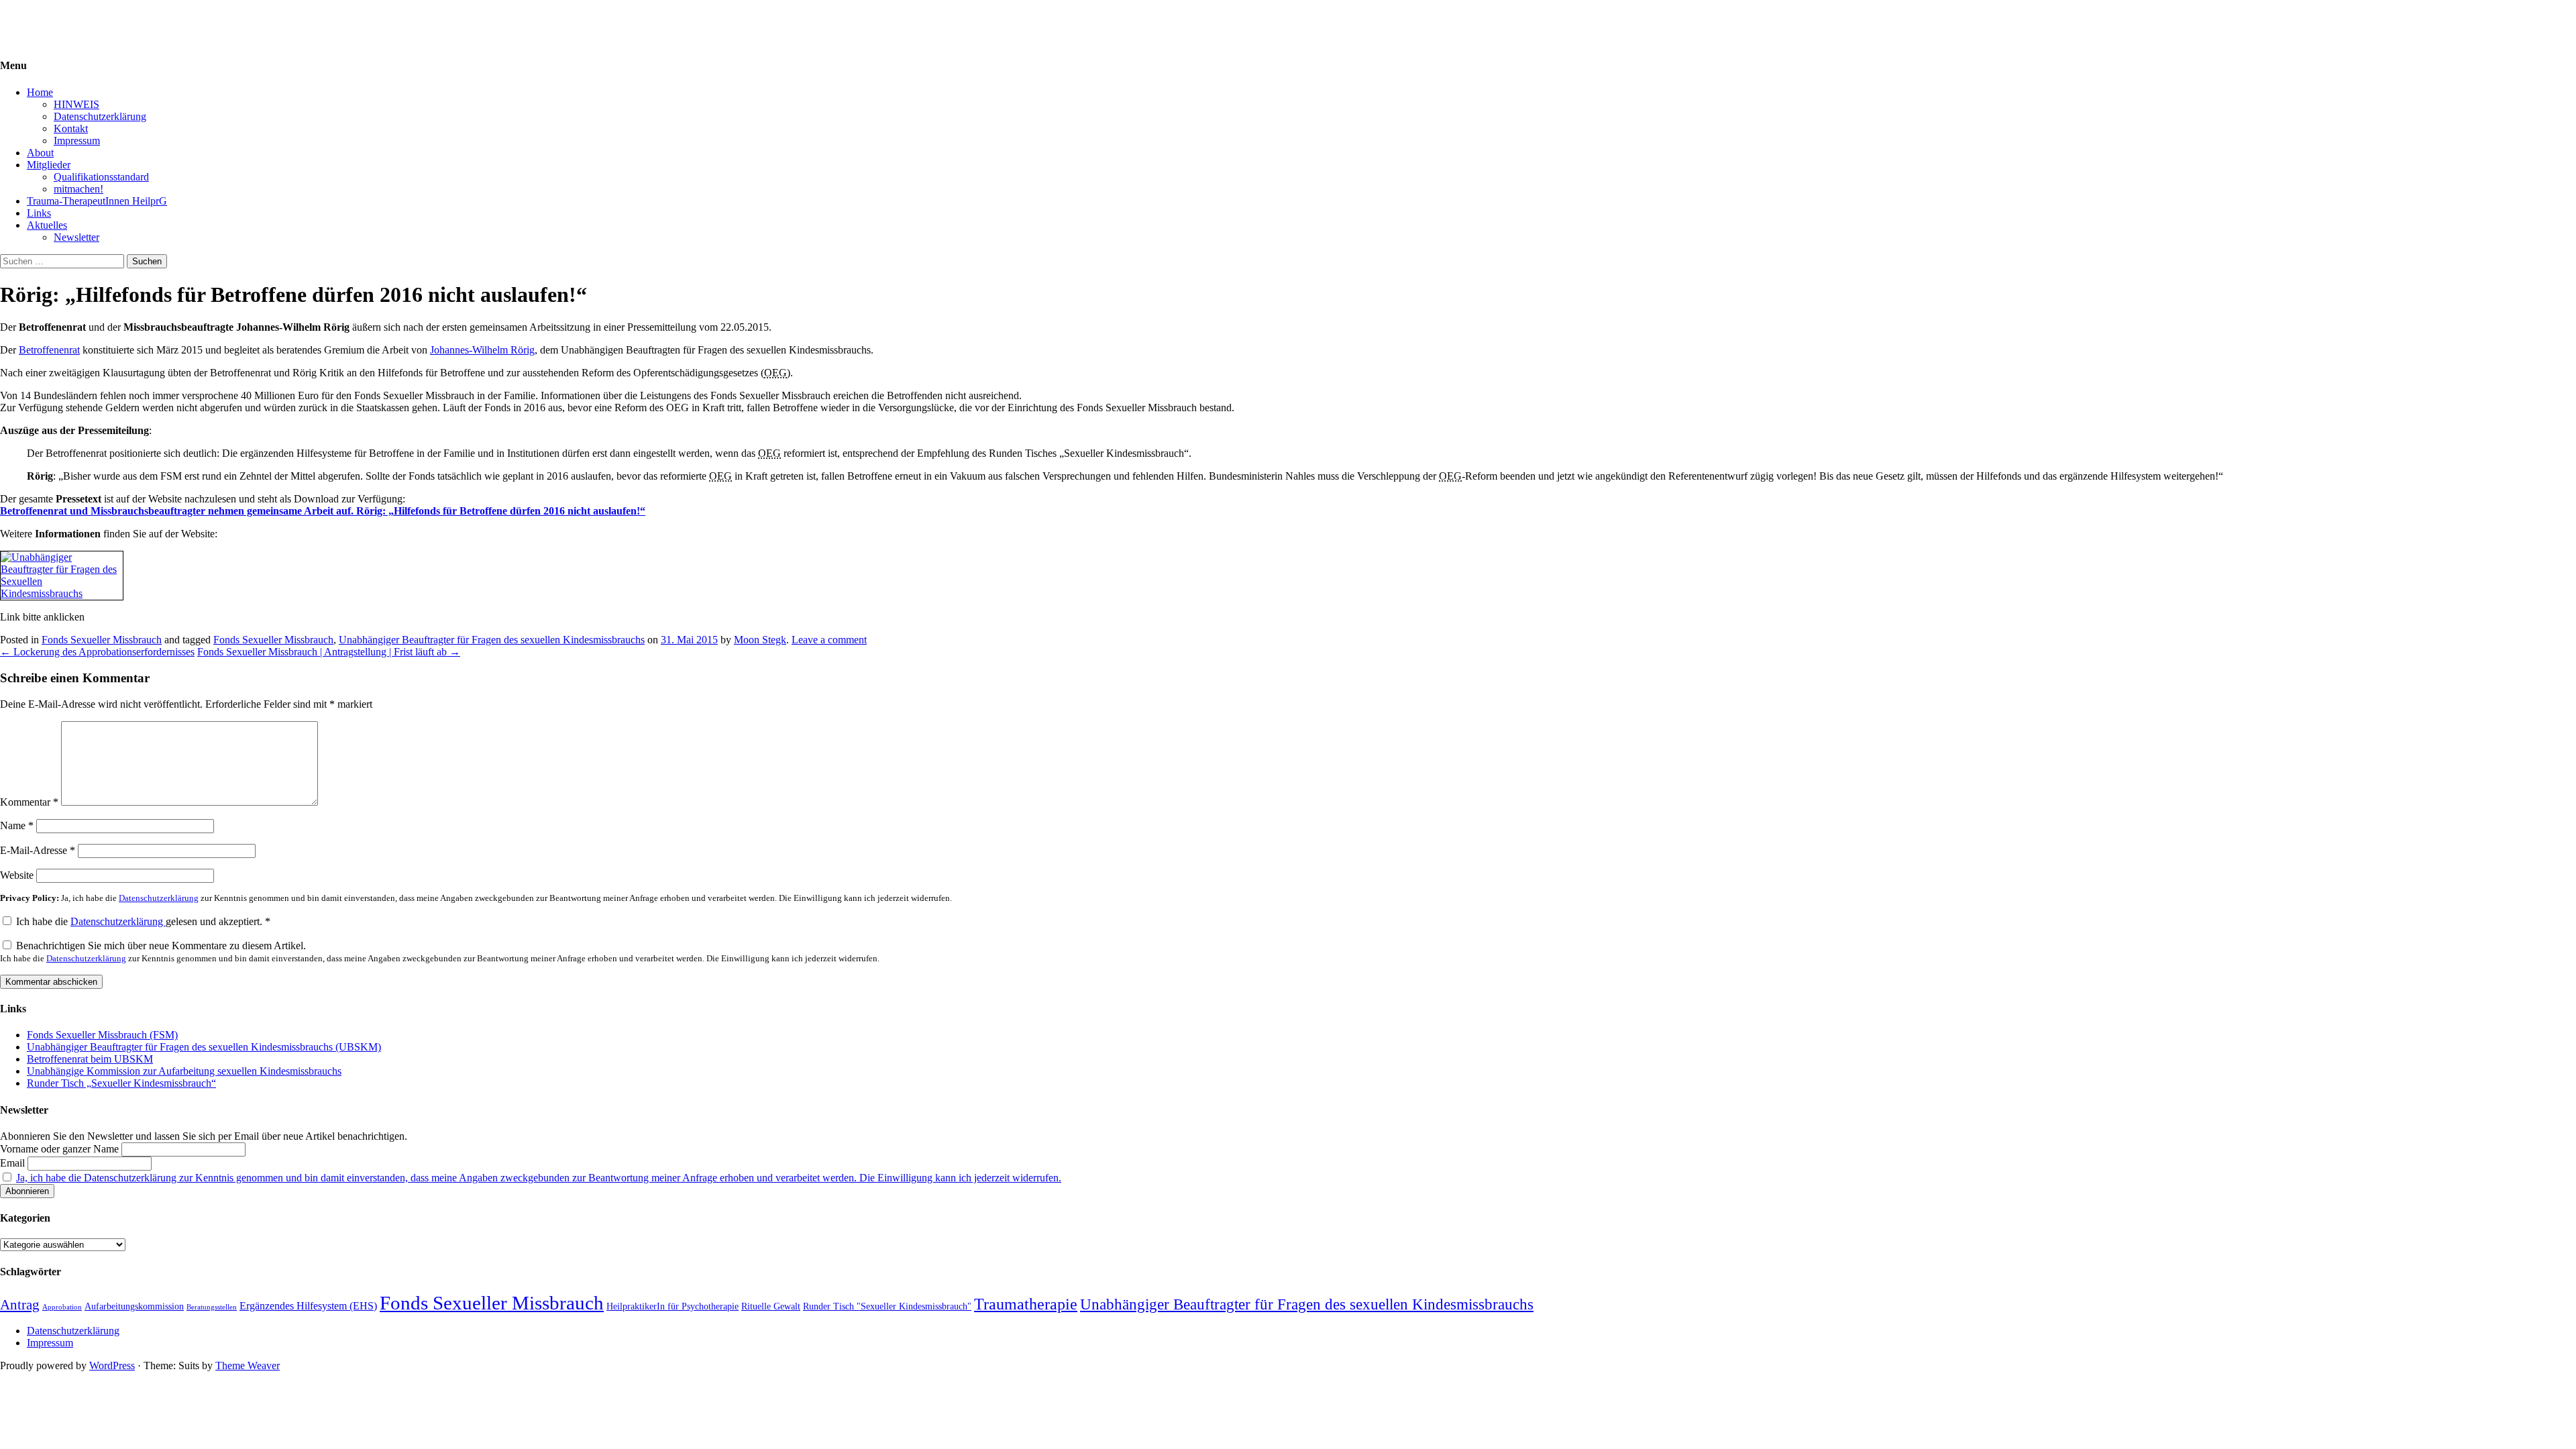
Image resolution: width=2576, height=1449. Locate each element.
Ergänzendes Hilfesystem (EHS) (308, 1306)
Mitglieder (49, 165)
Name (17, 825)
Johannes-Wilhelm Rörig (482, 350)
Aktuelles (47, 225)
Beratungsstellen (212, 1307)
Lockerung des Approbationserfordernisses (97, 652)
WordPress (112, 1365)
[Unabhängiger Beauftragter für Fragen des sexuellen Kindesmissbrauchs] (62, 593)
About (40, 153)
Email (12, 1163)
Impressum (77, 141)
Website (17, 875)
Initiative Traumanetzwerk (55, 16)
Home (40, 92)
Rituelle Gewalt (771, 1306)
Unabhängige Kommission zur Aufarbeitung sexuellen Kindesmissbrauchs (184, 1071)
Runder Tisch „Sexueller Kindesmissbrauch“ (121, 1083)
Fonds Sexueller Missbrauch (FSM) (102, 1035)
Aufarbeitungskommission (134, 1306)
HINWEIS (76, 104)
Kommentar (29, 802)
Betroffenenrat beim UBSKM (90, 1059)
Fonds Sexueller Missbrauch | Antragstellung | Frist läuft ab (329, 652)
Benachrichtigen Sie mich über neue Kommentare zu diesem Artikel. (440, 952)
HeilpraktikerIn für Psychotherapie (673, 1306)
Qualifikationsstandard (101, 177)
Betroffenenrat (49, 350)
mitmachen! (78, 189)
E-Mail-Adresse (38, 850)
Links (39, 213)
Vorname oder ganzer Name (59, 1149)
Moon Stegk (760, 640)
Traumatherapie (1026, 1304)
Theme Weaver (248, 1365)
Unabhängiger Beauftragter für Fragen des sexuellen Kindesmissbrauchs (492, 640)
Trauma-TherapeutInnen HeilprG (97, 201)
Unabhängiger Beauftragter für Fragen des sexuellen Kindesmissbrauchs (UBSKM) (204, 1047)
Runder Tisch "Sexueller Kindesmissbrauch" (887, 1306)
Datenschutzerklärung (100, 116)
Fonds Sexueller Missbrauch (102, 640)
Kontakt (71, 128)
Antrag (20, 1305)
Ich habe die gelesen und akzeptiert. (143, 921)
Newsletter (76, 237)
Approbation (62, 1307)
